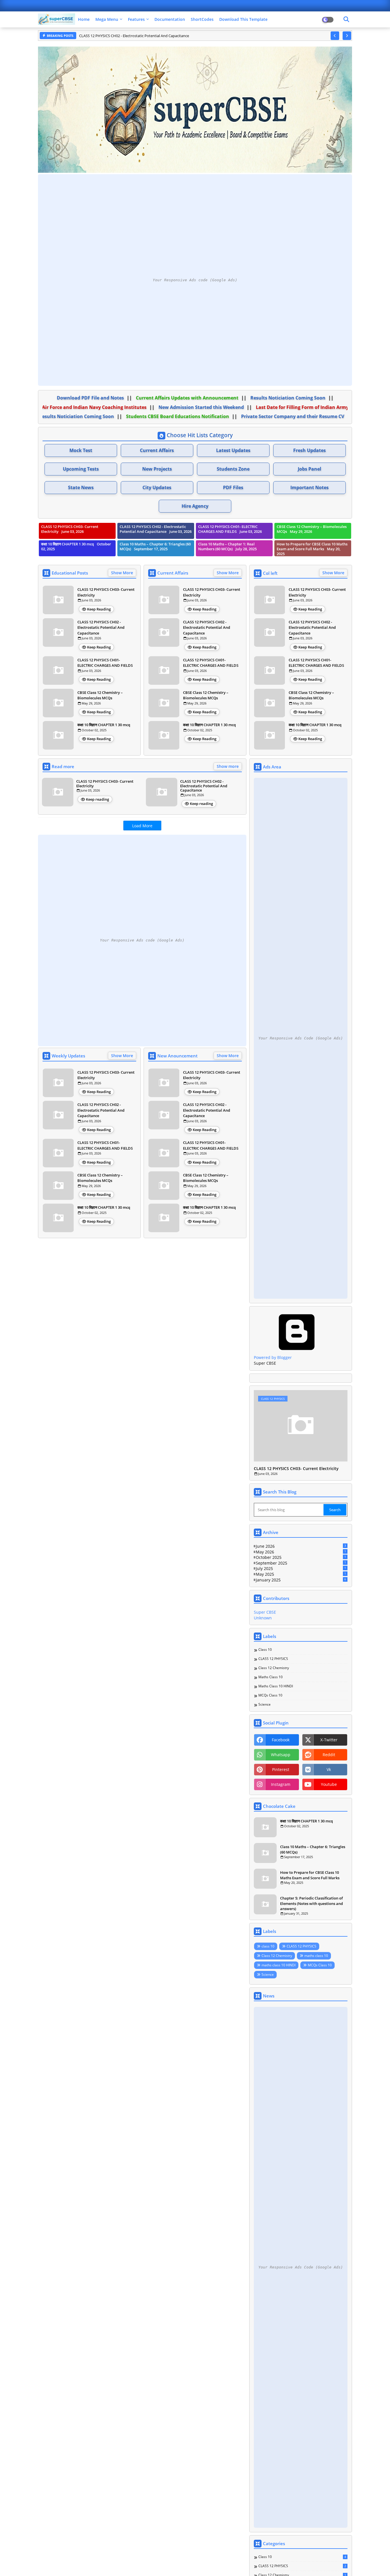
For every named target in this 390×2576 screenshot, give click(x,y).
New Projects (157, 469)
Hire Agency (195, 506)
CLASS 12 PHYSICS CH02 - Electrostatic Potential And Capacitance (101, 628)
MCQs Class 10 (270, 1695)
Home (84, 19)
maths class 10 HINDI (276, 1686)
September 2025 (301, 1563)
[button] (335, 36)
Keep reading (97, 799)
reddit (329, 1755)
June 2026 (301, 1546)
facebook (281, 1740)
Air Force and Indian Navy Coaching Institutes (93, 407)
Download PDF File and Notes (96, 398)
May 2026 (301, 1552)
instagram (281, 1784)
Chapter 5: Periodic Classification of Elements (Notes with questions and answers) (311, 1903)
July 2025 (301, 1568)
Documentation (170, 19)
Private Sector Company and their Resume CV (287, 416)
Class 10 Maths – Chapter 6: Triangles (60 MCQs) (313, 1849)
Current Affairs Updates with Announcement (193, 398)
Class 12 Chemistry (274, 1668)
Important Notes (309, 487)
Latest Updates (233, 450)
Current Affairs (157, 450)
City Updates (157, 487)
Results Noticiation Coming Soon (294, 398)
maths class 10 (271, 1677)
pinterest (281, 1769)
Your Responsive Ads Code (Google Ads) (301, 1038)
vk (329, 1769)
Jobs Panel (309, 469)
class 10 (265, 1650)
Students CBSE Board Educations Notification (172, 416)
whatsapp (281, 1755)
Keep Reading (99, 609)
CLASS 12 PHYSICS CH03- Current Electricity (106, 592)
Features (136, 19)
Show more (228, 766)
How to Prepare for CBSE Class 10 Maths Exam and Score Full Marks (310, 1875)
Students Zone (233, 469)
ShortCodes (202, 19)
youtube (329, 1784)
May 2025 (301, 1574)
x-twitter (329, 1740)
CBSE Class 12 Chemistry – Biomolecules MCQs (100, 695)
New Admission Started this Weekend (200, 407)
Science (265, 1704)
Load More (142, 826)
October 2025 (301, 1557)
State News (81, 487)
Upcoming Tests (81, 469)
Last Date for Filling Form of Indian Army (301, 407)
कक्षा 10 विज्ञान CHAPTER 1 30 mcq (104, 725)
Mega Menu (107, 19)
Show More (122, 573)
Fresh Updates (309, 450)
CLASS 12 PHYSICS (273, 1659)
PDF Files (233, 487)
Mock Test (81, 450)
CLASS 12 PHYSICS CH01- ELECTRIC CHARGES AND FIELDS (128, 36)
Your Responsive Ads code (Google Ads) (195, 280)
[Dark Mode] (346, 19)
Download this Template (243, 19)
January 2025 (301, 1580)
